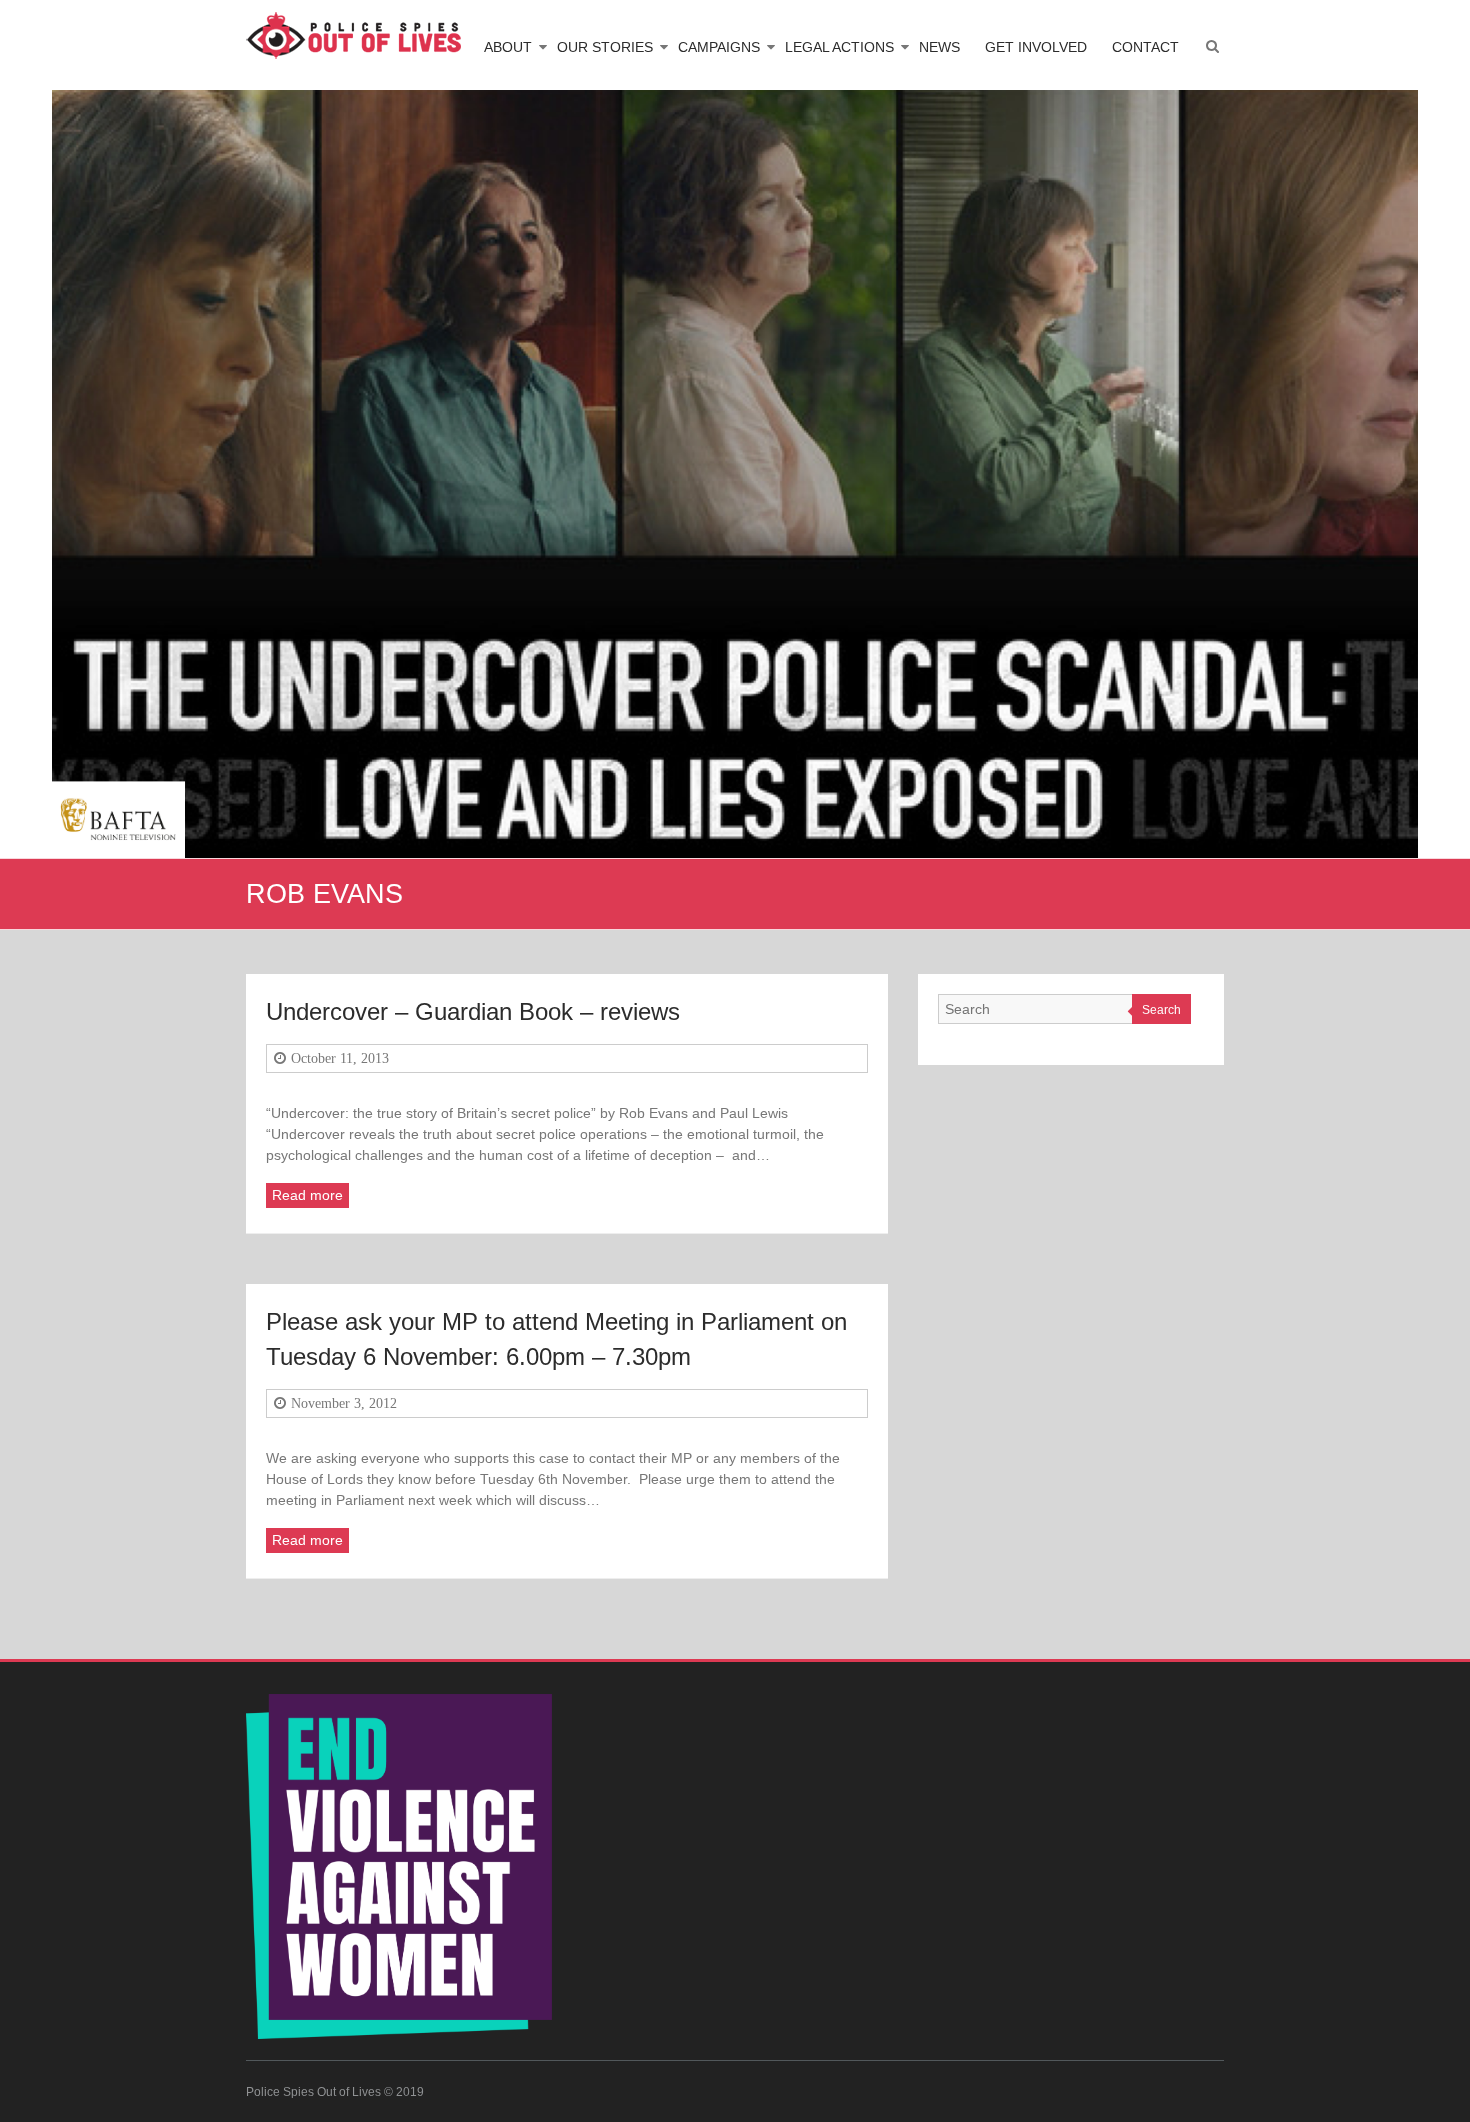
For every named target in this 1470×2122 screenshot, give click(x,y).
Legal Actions (839, 47)
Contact (1145, 47)
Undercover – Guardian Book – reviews (473, 1011)
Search (1161, 1010)
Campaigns (719, 47)
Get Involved (1036, 47)
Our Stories (605, 47)
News (939, 47)
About (508, 47)
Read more (307, 1195)
